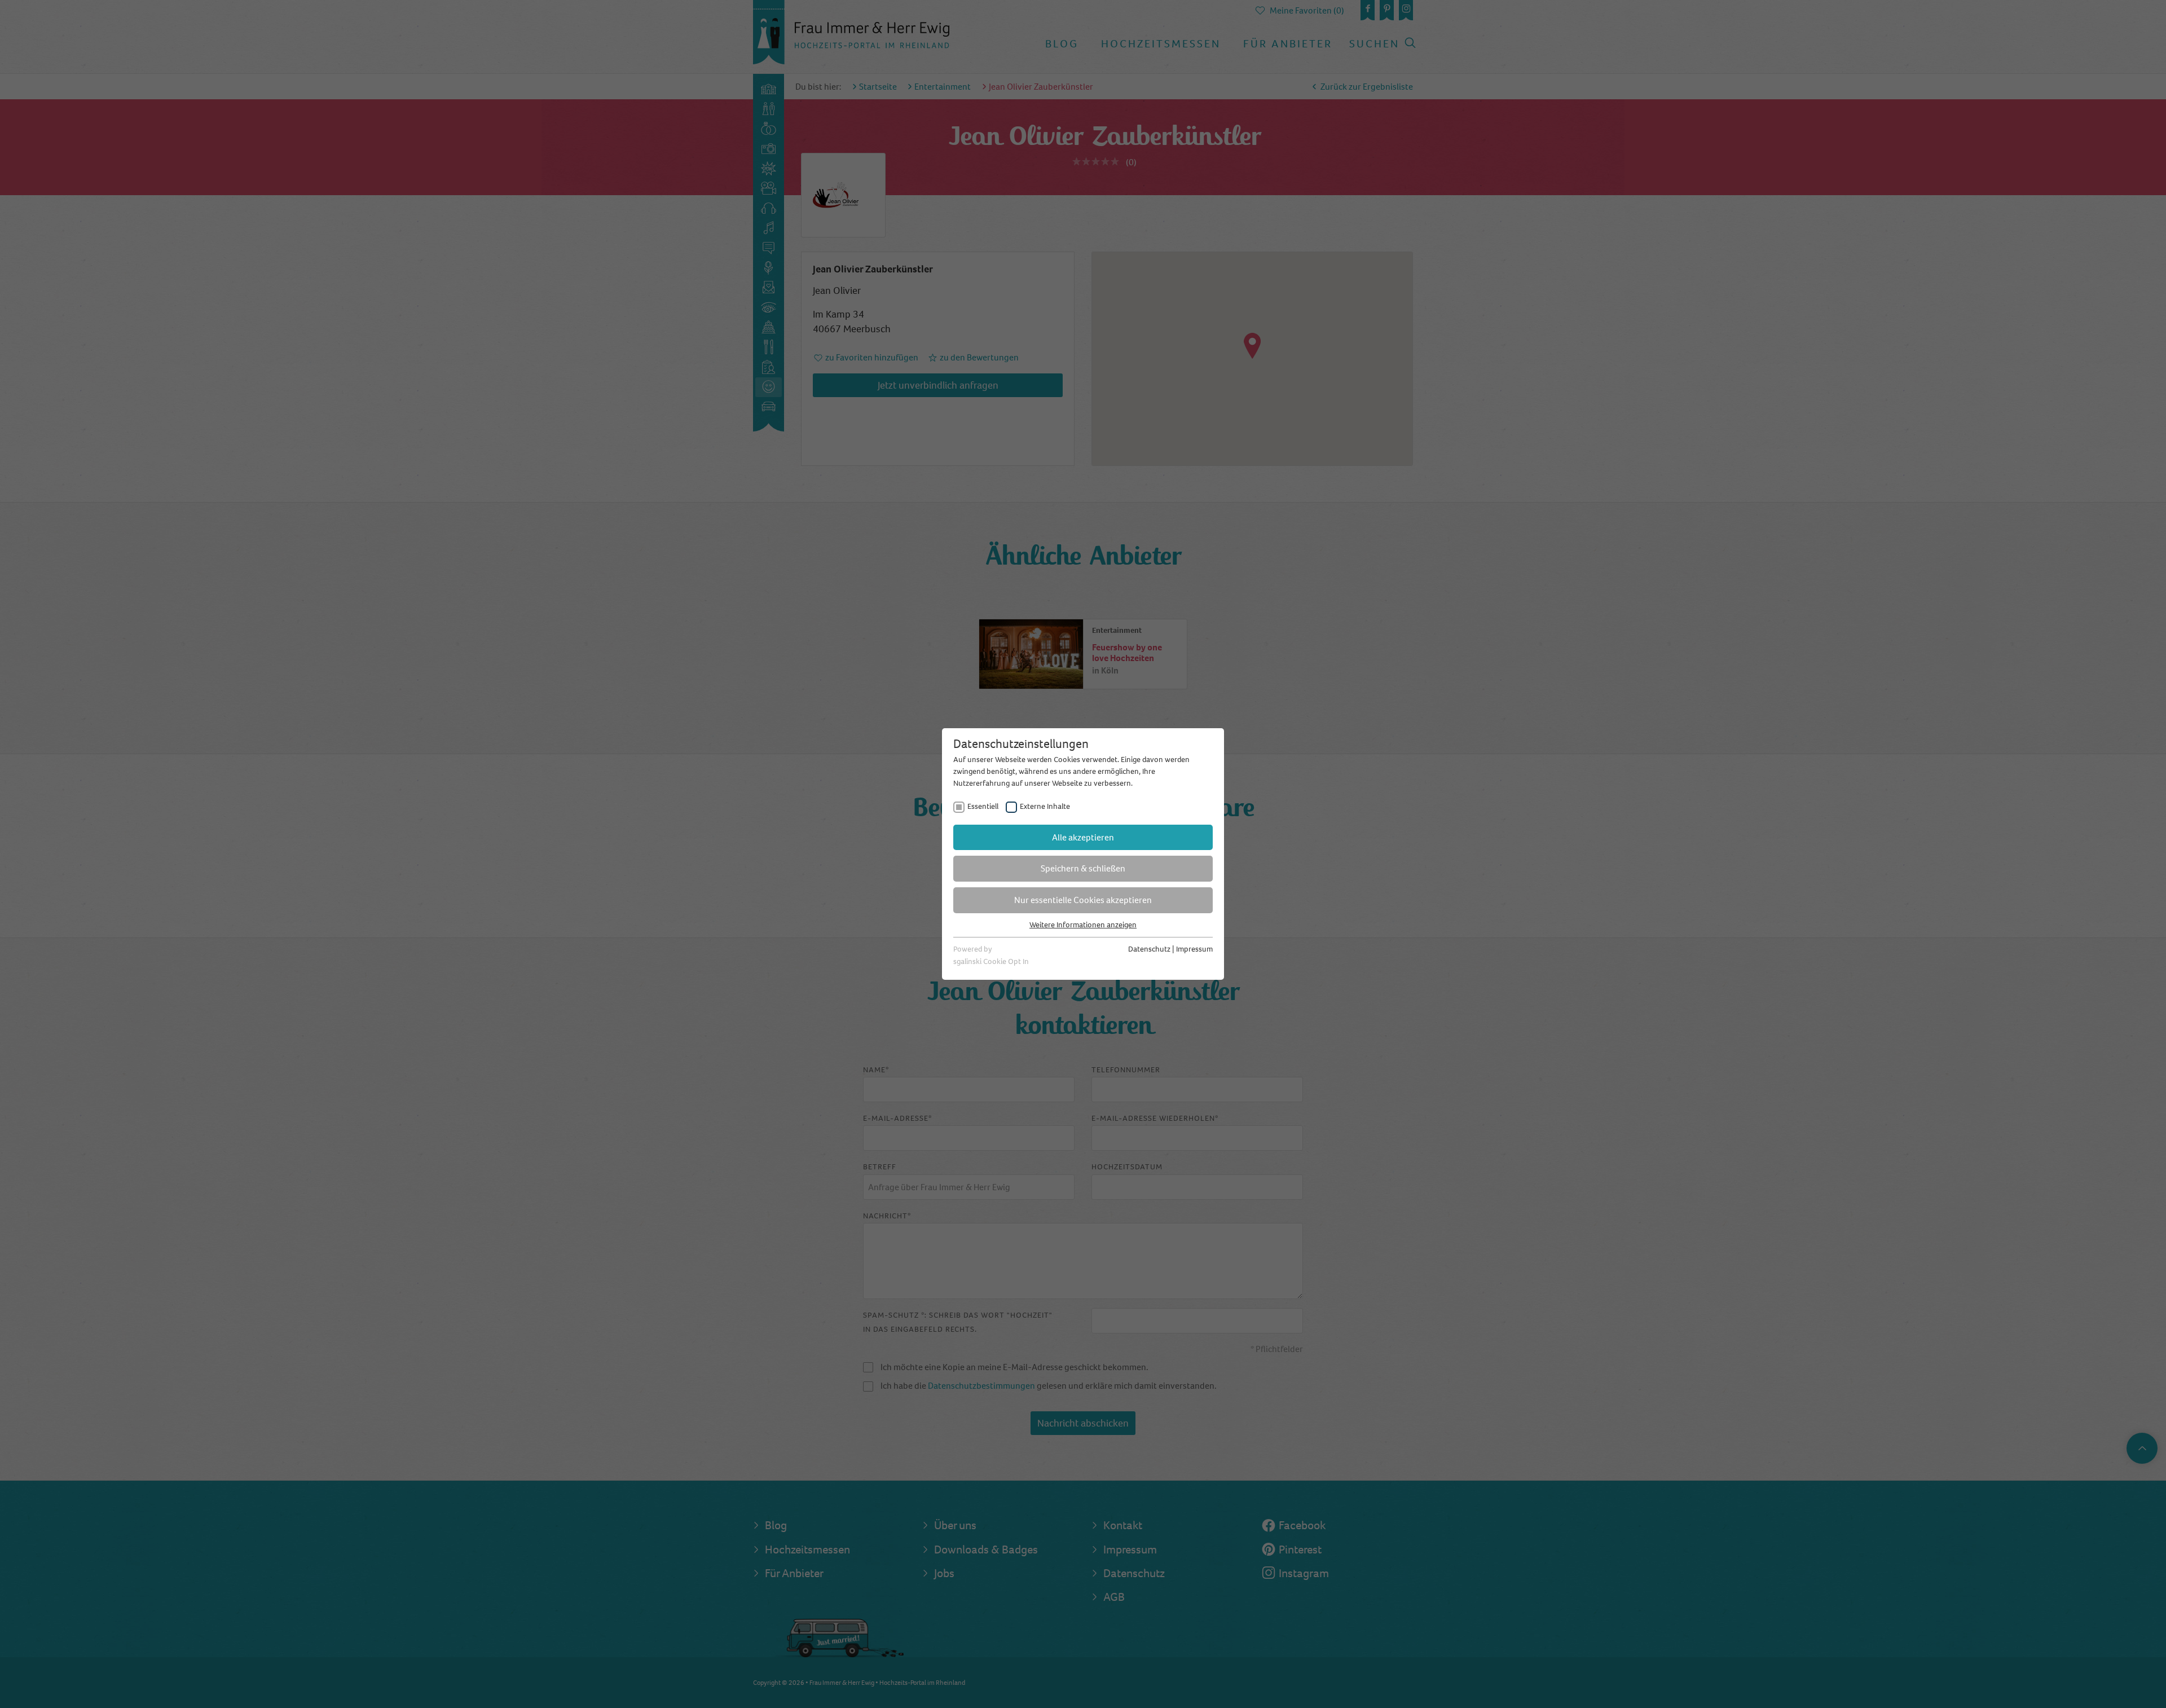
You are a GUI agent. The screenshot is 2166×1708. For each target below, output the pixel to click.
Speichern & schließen (1083, 868)
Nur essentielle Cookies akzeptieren (1083, 900)
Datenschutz (1149, 949)
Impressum (1194, 949)
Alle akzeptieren (1083, 837)
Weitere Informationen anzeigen (1083, 925)
